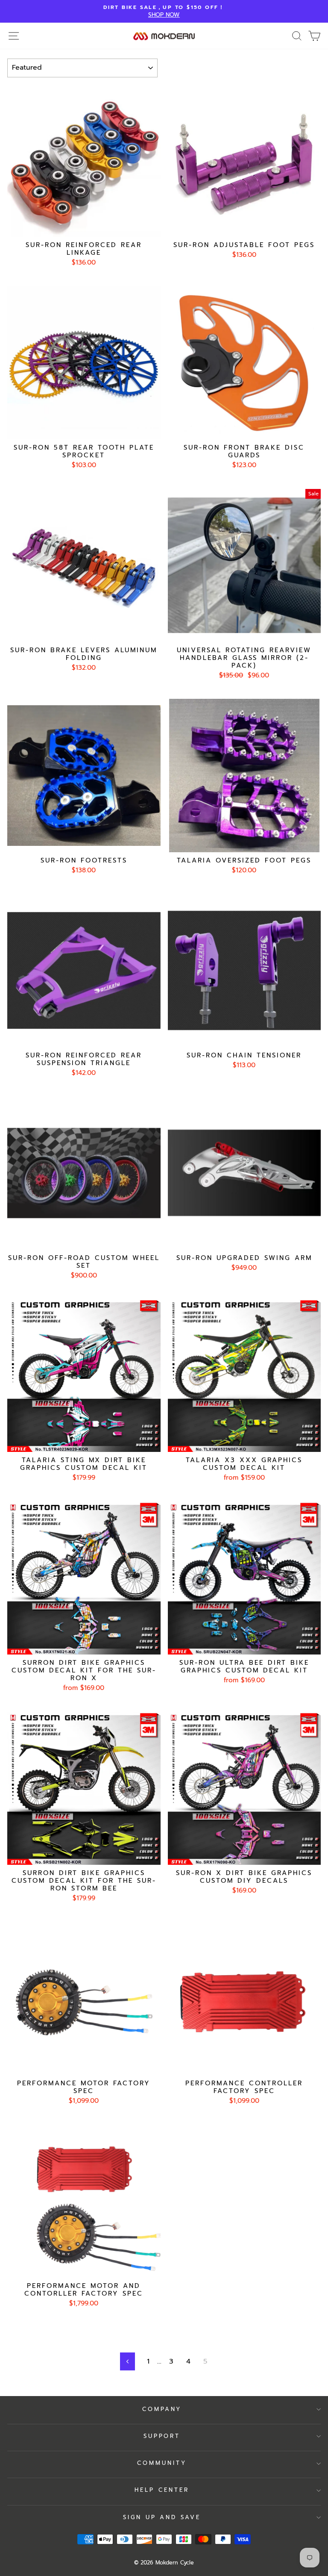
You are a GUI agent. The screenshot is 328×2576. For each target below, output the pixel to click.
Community (162, 2463)
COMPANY (162, 2409)
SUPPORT (162, 2436)
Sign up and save (162, 2517)
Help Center (162, 2490)
